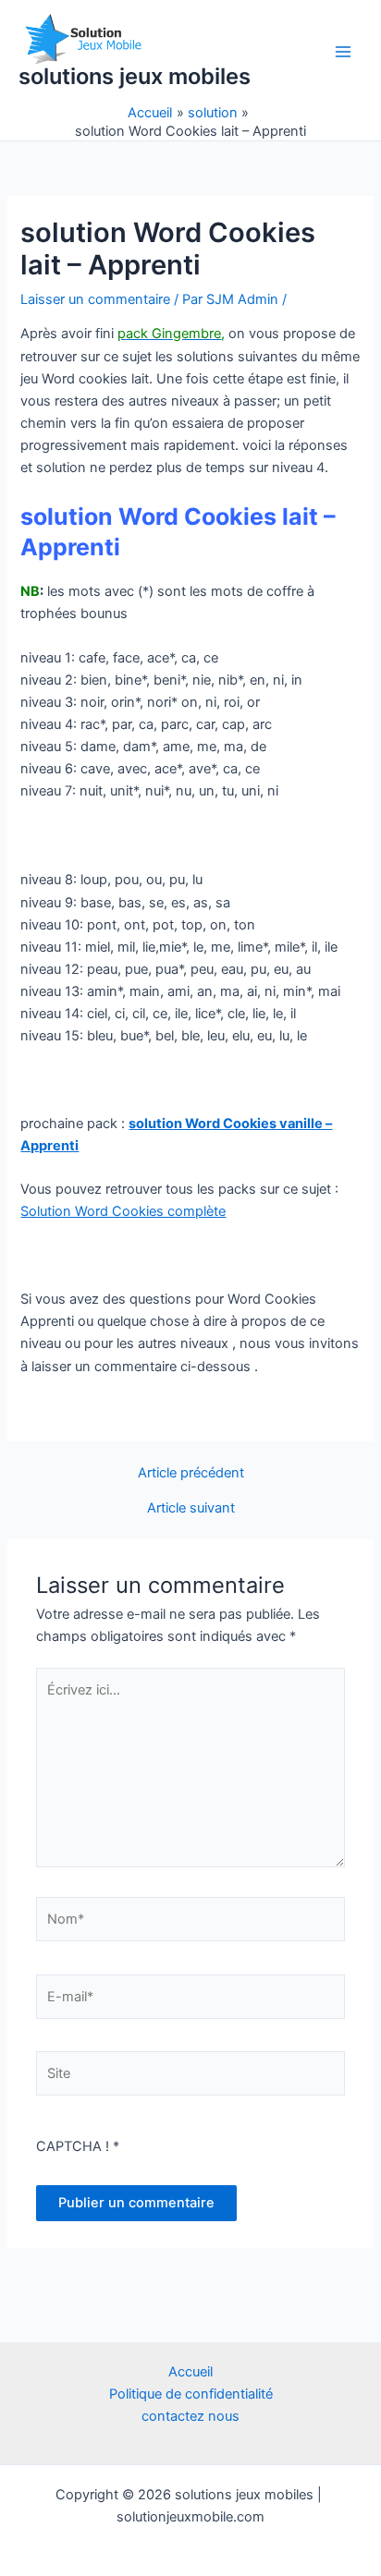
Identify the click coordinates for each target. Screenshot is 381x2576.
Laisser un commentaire (95, 299)
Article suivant (191, 1508)
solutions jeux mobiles (135, 76)
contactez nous (190, 2416)
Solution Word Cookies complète (123, 1211)
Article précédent (191, 1473)
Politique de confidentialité (191, 2394)
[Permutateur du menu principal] (343, 52)
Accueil (190, 2372)
